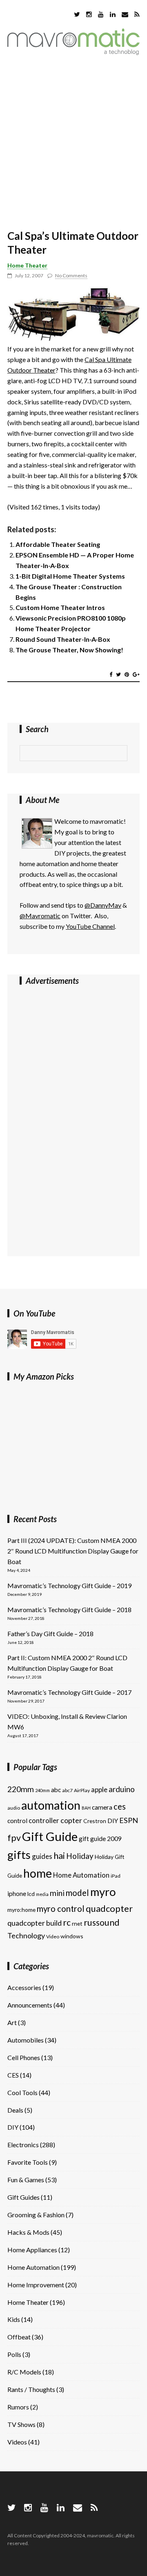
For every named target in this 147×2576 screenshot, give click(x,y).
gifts (19, 1855)
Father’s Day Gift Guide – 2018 (50, 1634)
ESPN (129, 1820)
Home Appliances (32, 2250)
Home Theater (27, 265)
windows (72, 1936)
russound (102, 1922)
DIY (113, 1821)
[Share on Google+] (136, 674)
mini (57, 1893)
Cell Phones (24, 2057)
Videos (17, 2442)
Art (12, 2022)
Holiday (80, 1856)
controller (44, 1820)
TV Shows (21, 2424)
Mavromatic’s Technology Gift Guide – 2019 (69, 1585)
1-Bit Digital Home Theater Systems (70, 576)
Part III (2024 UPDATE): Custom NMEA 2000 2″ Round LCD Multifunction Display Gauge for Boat (73, 1551)
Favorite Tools (28, 2162)
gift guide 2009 (100, 1839)
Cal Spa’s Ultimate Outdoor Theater (73, 243)
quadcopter (109, 1908)
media (42, 1894)
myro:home (21, 1910)
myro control (61, 1909)
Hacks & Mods (28, 2232)
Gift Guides (23, 2197)
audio (14, 1808)
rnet (77, 1923)
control (17, 1821)
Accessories (24, 1987)
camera (102, 1807)
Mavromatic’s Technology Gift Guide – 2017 (69, 1692)
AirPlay (82, 1790)
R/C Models (24, 2372)
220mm (21, 1789)
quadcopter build (35, 1923)
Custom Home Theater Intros (60, 607)
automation (51, 1805)
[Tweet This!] (118, 674)
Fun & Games (26, 2180)
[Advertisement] (73, 144)
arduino (122, 1789)
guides (42, 1856)
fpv (14, 1838)
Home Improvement (36, 2285)
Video (53, 1936)
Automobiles (26, 2040)
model (77, 1893)
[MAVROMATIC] (73, 52)
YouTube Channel (90, 926)
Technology (26, 1935)
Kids (14, 2319)
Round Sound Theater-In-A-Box (63, 639)
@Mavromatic (40, 916)
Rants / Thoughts (31, 2389)
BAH (86, 1808)
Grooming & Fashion (36, 2215)
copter (71, 1820)
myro (103, 1892)
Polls (14, 2354)
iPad (116, 1876)
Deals (15, 2110)
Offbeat (19, 2337)
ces (120, 1806)
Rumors (18, 2407)
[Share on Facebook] (111, 674)
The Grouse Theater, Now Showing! (69, 650)
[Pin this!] (127, 674)
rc (67, 1922)
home (38, 1873)
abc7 (67, 1790)
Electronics (23, 2145)
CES (13, 2075)
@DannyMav (103, 905)
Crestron (95, 1821)
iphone (17, 1894)
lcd (31, 1894)
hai (59, 1855)
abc (56, 1790)
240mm (42, 1790)
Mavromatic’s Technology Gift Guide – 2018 (69, 1609)
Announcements (30, 2005)
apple (99, 1789)
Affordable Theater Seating (58, 544)
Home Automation (81, 1875)
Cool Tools (22, 2092)
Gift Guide (50, 1836)
